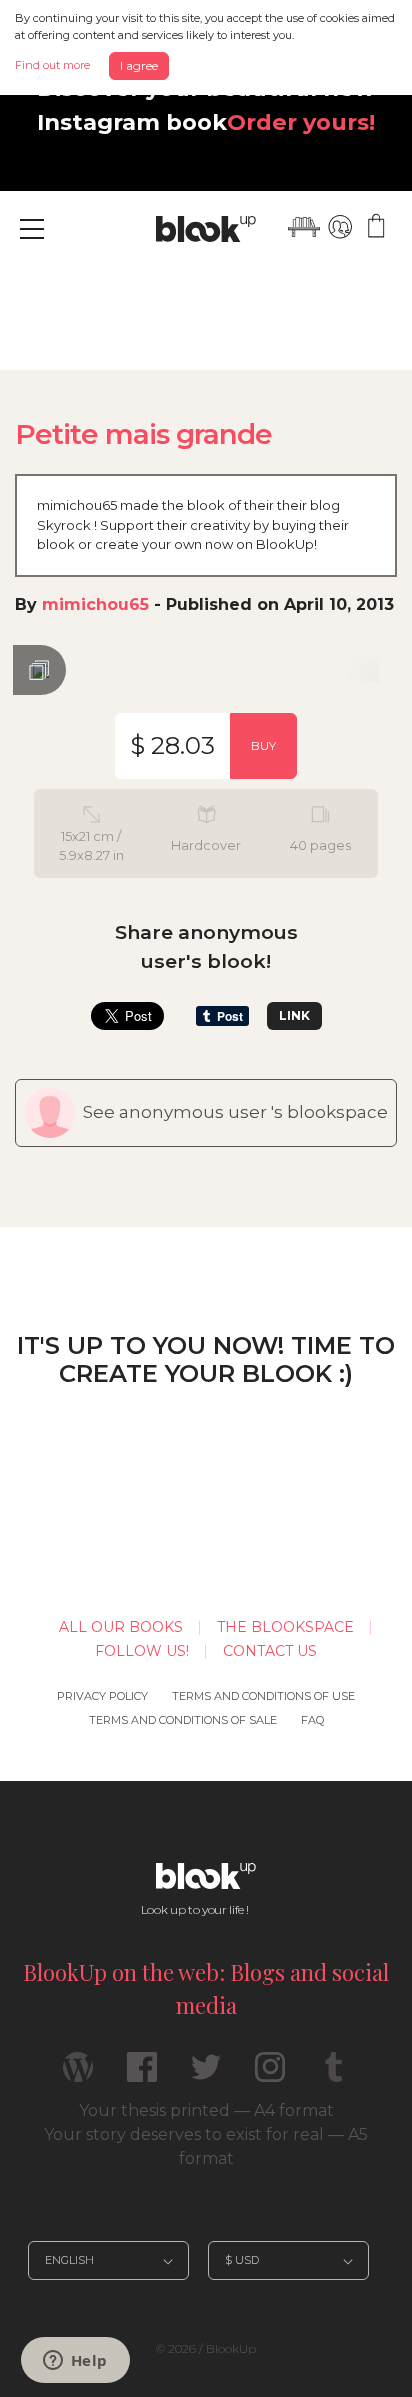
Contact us (270, 1651)
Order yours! (301, 122)
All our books (121, 1627)
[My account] (340, 227)
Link (294, 1015)
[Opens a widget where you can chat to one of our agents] (75, 2362)
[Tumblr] (334, 2075)
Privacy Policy (102, 1696)
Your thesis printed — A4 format (206, 2110)
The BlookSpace (285, 1627)
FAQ (312, 1720)
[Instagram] (270, 2075)
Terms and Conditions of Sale (183, 1720)
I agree (139, 65)
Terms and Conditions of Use (263, 1696)
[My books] (304, 227)
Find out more (52, 65)
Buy (263, 745)
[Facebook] (142, 2075)
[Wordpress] (78, 2075)
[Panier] (376, 227)
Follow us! (142, 1651)
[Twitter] (206, 2075)
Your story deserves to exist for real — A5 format (206, 2146)
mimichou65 (95, 604)
